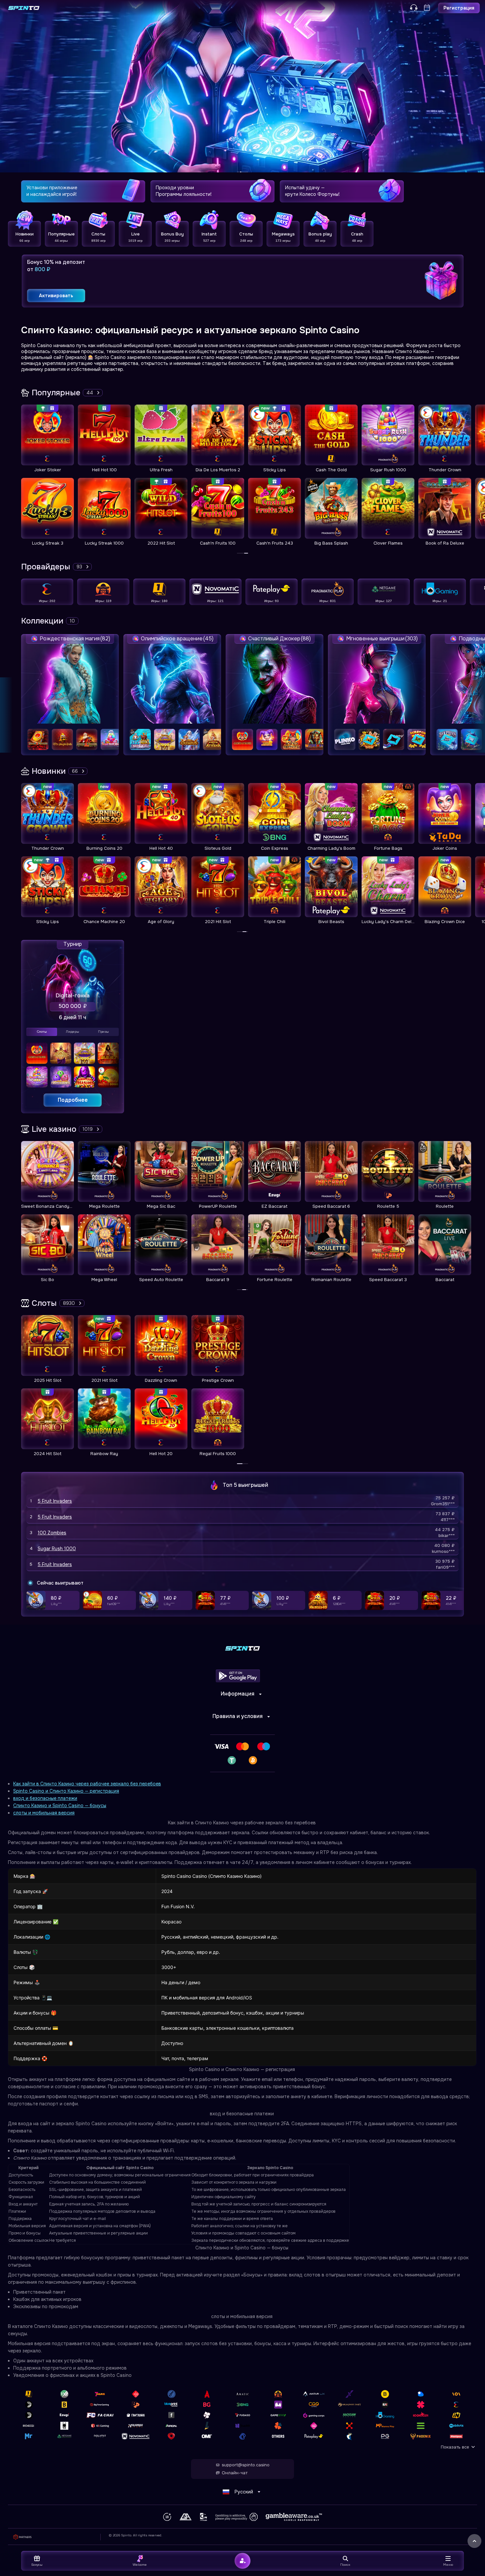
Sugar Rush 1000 (57, 1549)
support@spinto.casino (246, 2465)
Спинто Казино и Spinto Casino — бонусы (60, 1806)
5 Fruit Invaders (55, 1501)
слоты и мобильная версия (44, 1813)
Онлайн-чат (235, 2473)
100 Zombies (52, 1533)
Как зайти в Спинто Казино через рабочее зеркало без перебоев (87, 1784)
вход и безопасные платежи (45, 1798)
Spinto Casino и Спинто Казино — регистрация (66, 1791)
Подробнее (73, 1100)
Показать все (455, 2447)
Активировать (56, 296)
